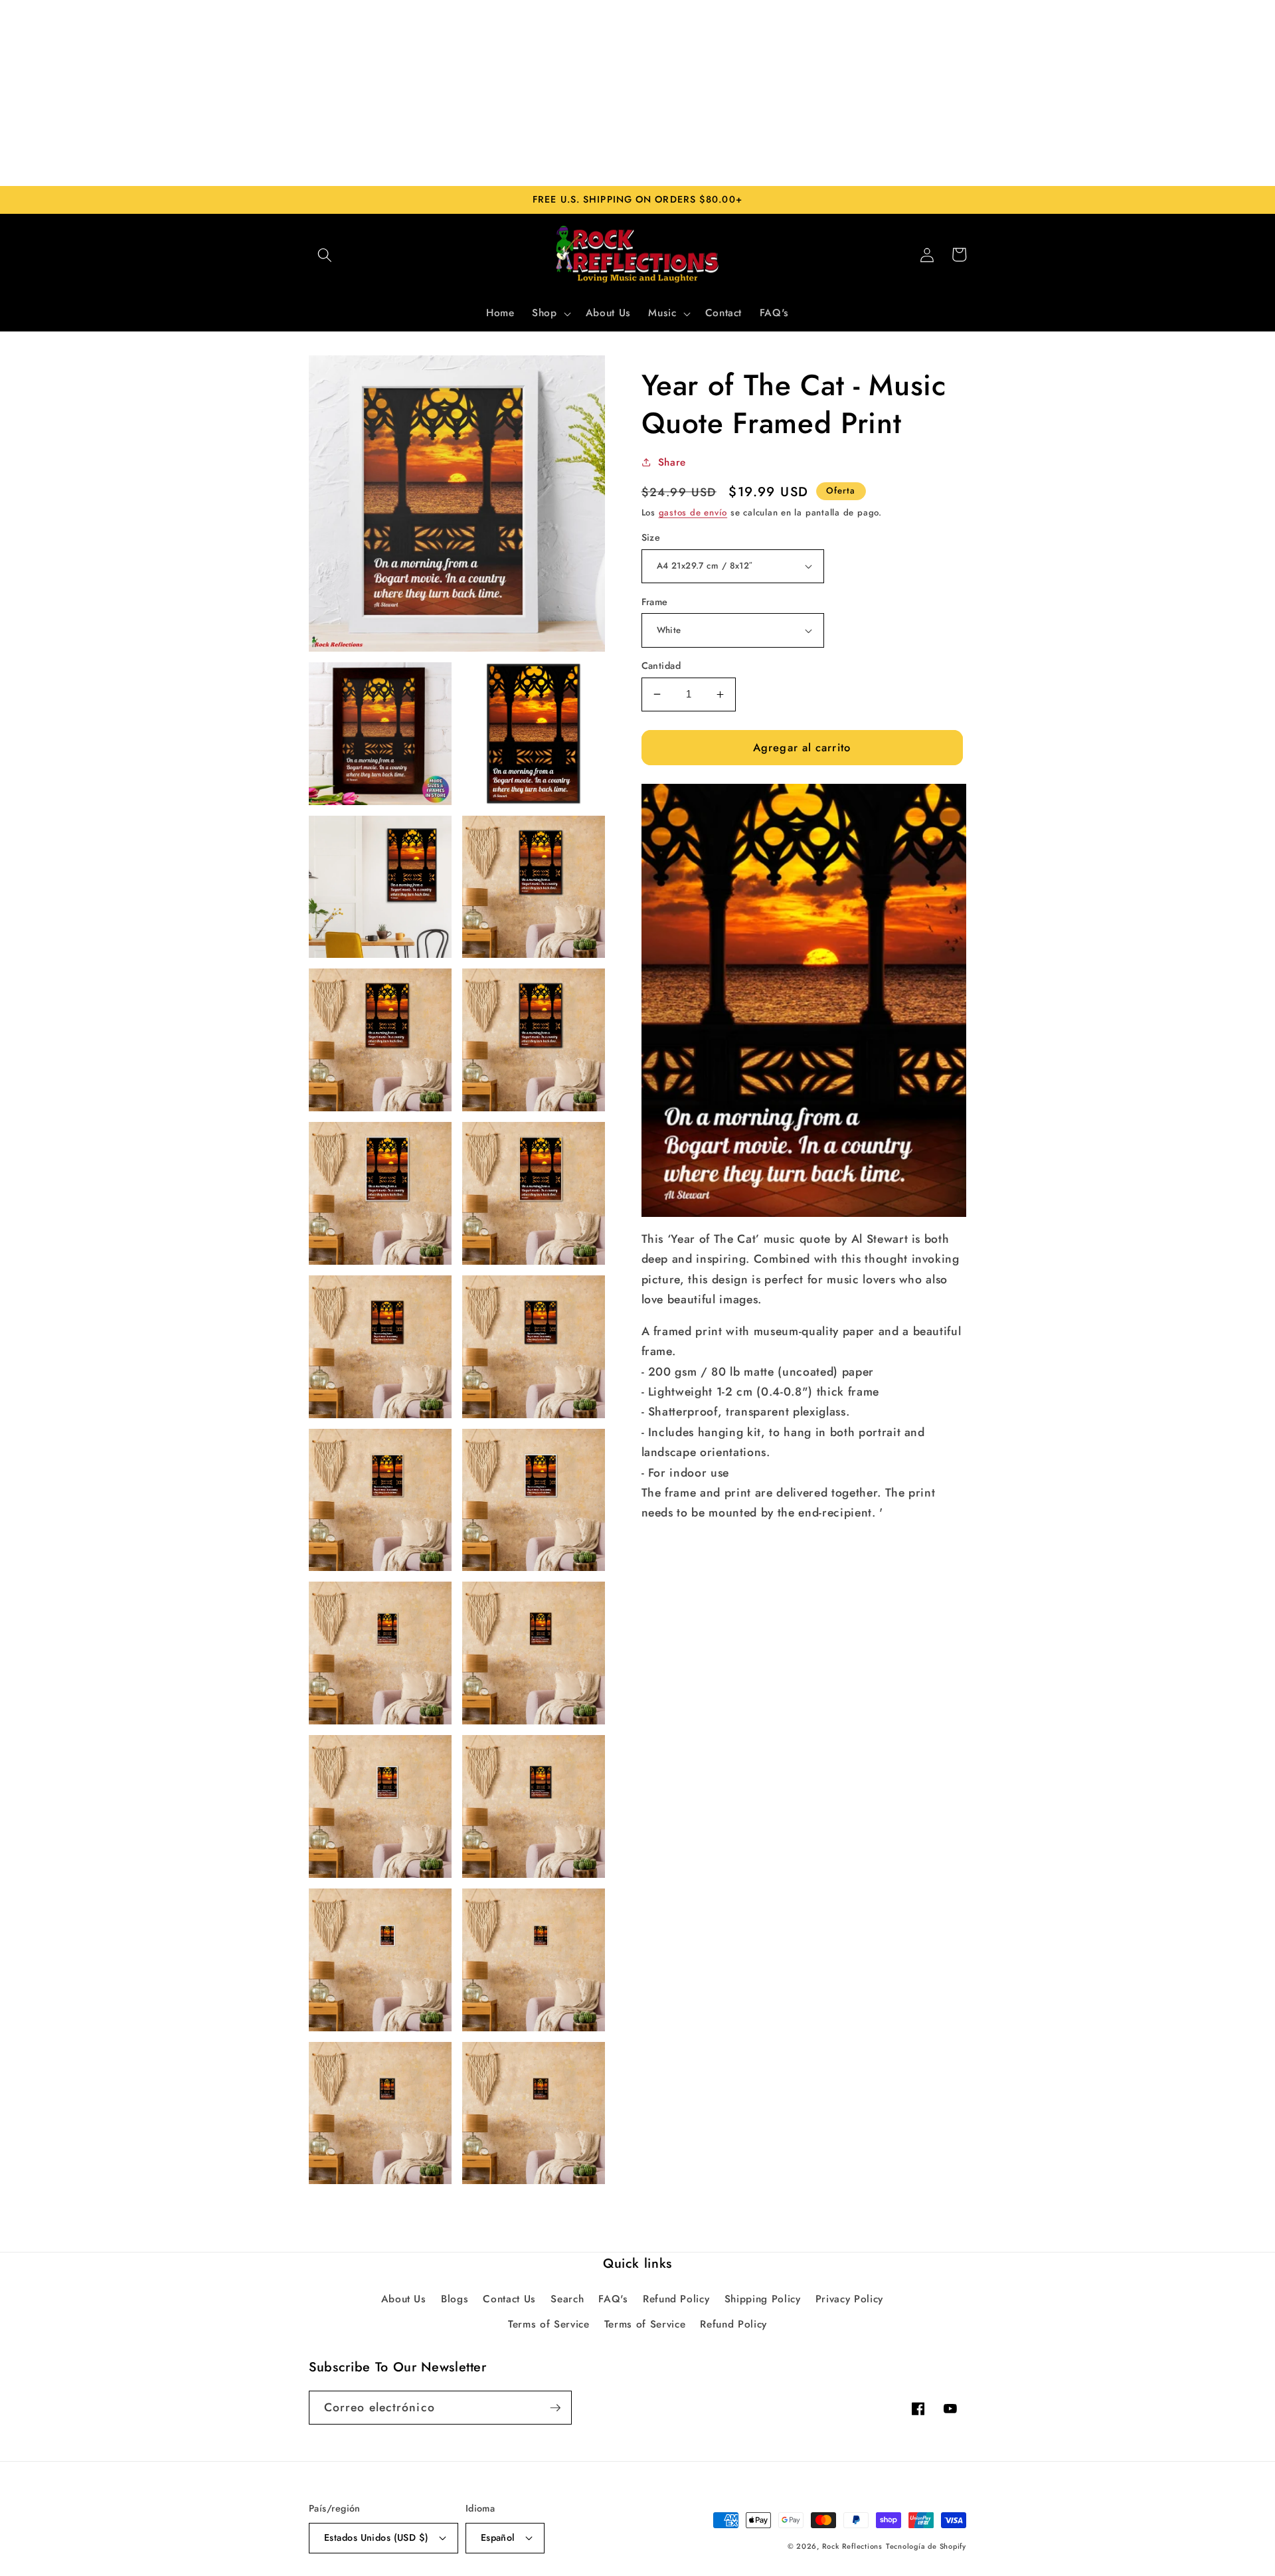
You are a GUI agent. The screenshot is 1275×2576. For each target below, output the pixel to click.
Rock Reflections (852, 2546)
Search (567, 2299)
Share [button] (672, 462)
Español (498, 2537)
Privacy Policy (849, 2299)
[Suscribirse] (555, 2408)
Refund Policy (676, 2299)
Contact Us (509, 2299)
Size (651, 537)
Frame (655, 602)
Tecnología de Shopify (926, 2546)
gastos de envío (693, 512)
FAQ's (613, 2299)
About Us (404, 2299)
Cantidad (661, 666)
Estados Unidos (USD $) (377, 2537)
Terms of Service (549, 2324)
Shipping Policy (763, 2299)
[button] (325, 254)
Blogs (455, 2299)
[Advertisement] (637, 93)
